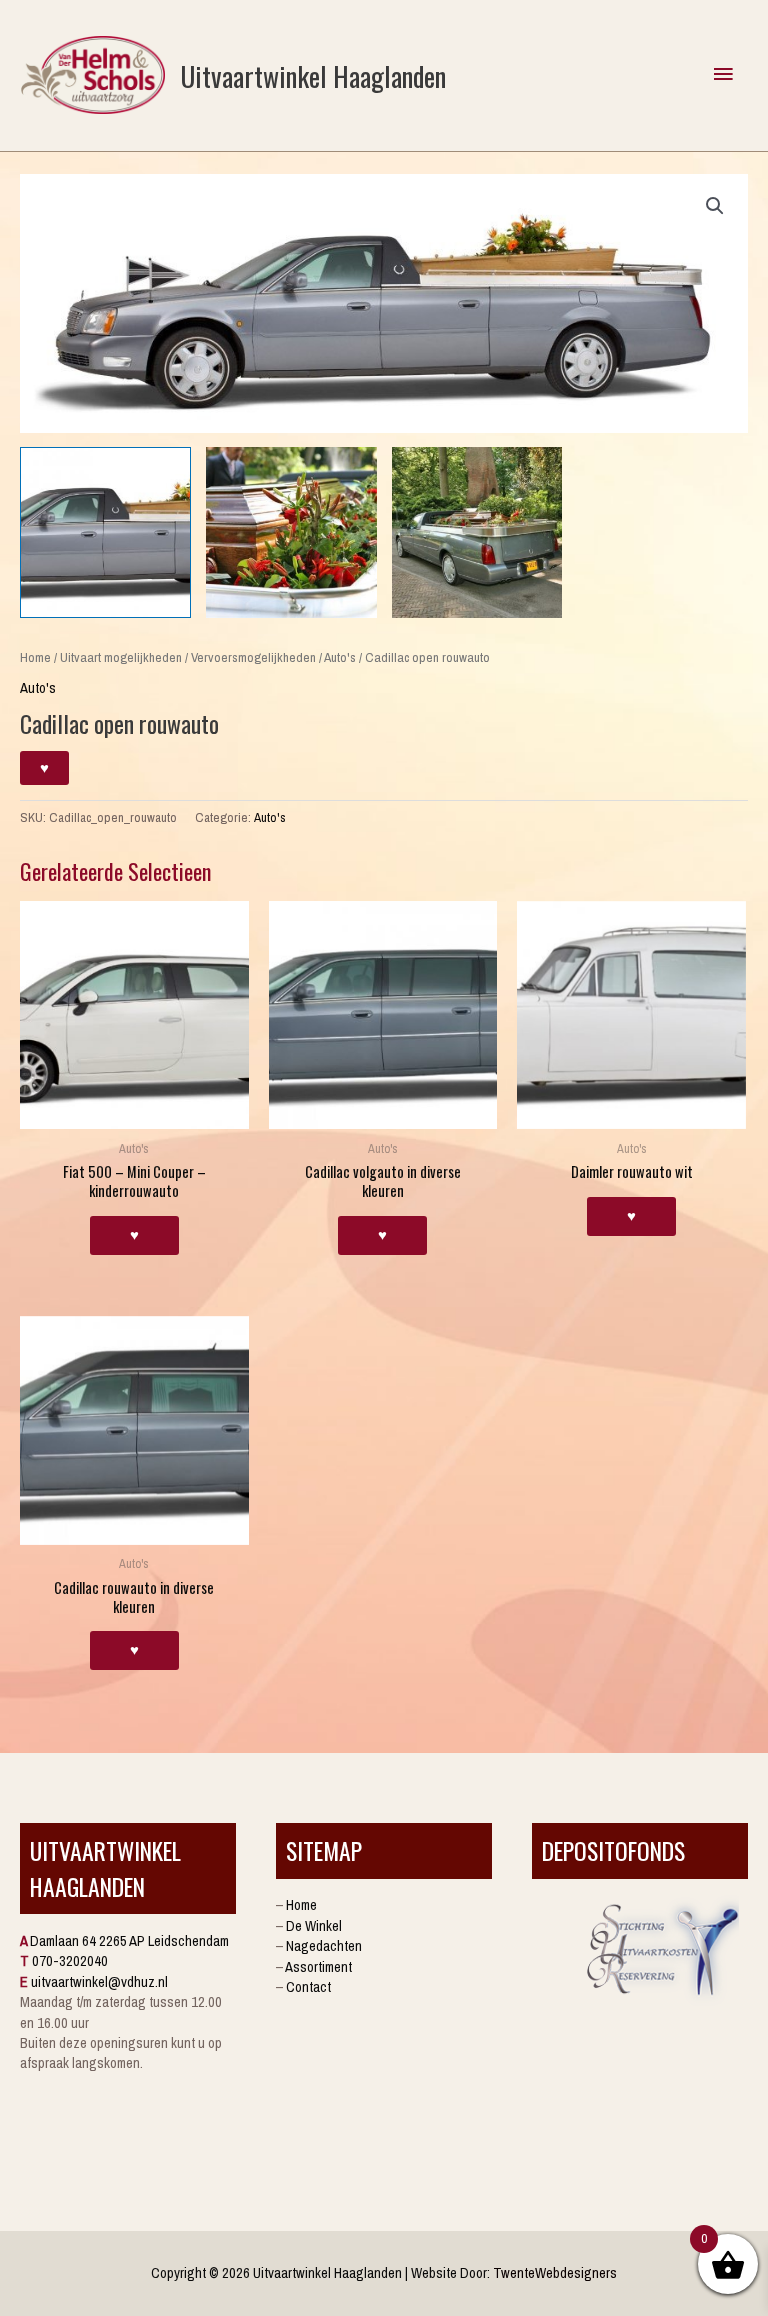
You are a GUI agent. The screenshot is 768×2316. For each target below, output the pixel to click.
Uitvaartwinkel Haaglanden (313, 75)
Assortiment (318, 1967)
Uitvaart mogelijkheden (121, 657)
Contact (308, 1987)
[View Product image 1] (105, 532)
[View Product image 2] (291, 532)
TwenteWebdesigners (555, 2273)
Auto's (340, 657)
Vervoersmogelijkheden (253, 657)
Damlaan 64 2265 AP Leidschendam (129, 1941)
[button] (715, 206)
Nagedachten (324, 1946)
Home (35, 657)
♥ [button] (134, 1235)
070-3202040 (70, 1961)
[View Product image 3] (477, 532)
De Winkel (314, 1926)
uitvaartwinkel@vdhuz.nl (99, 1982)
